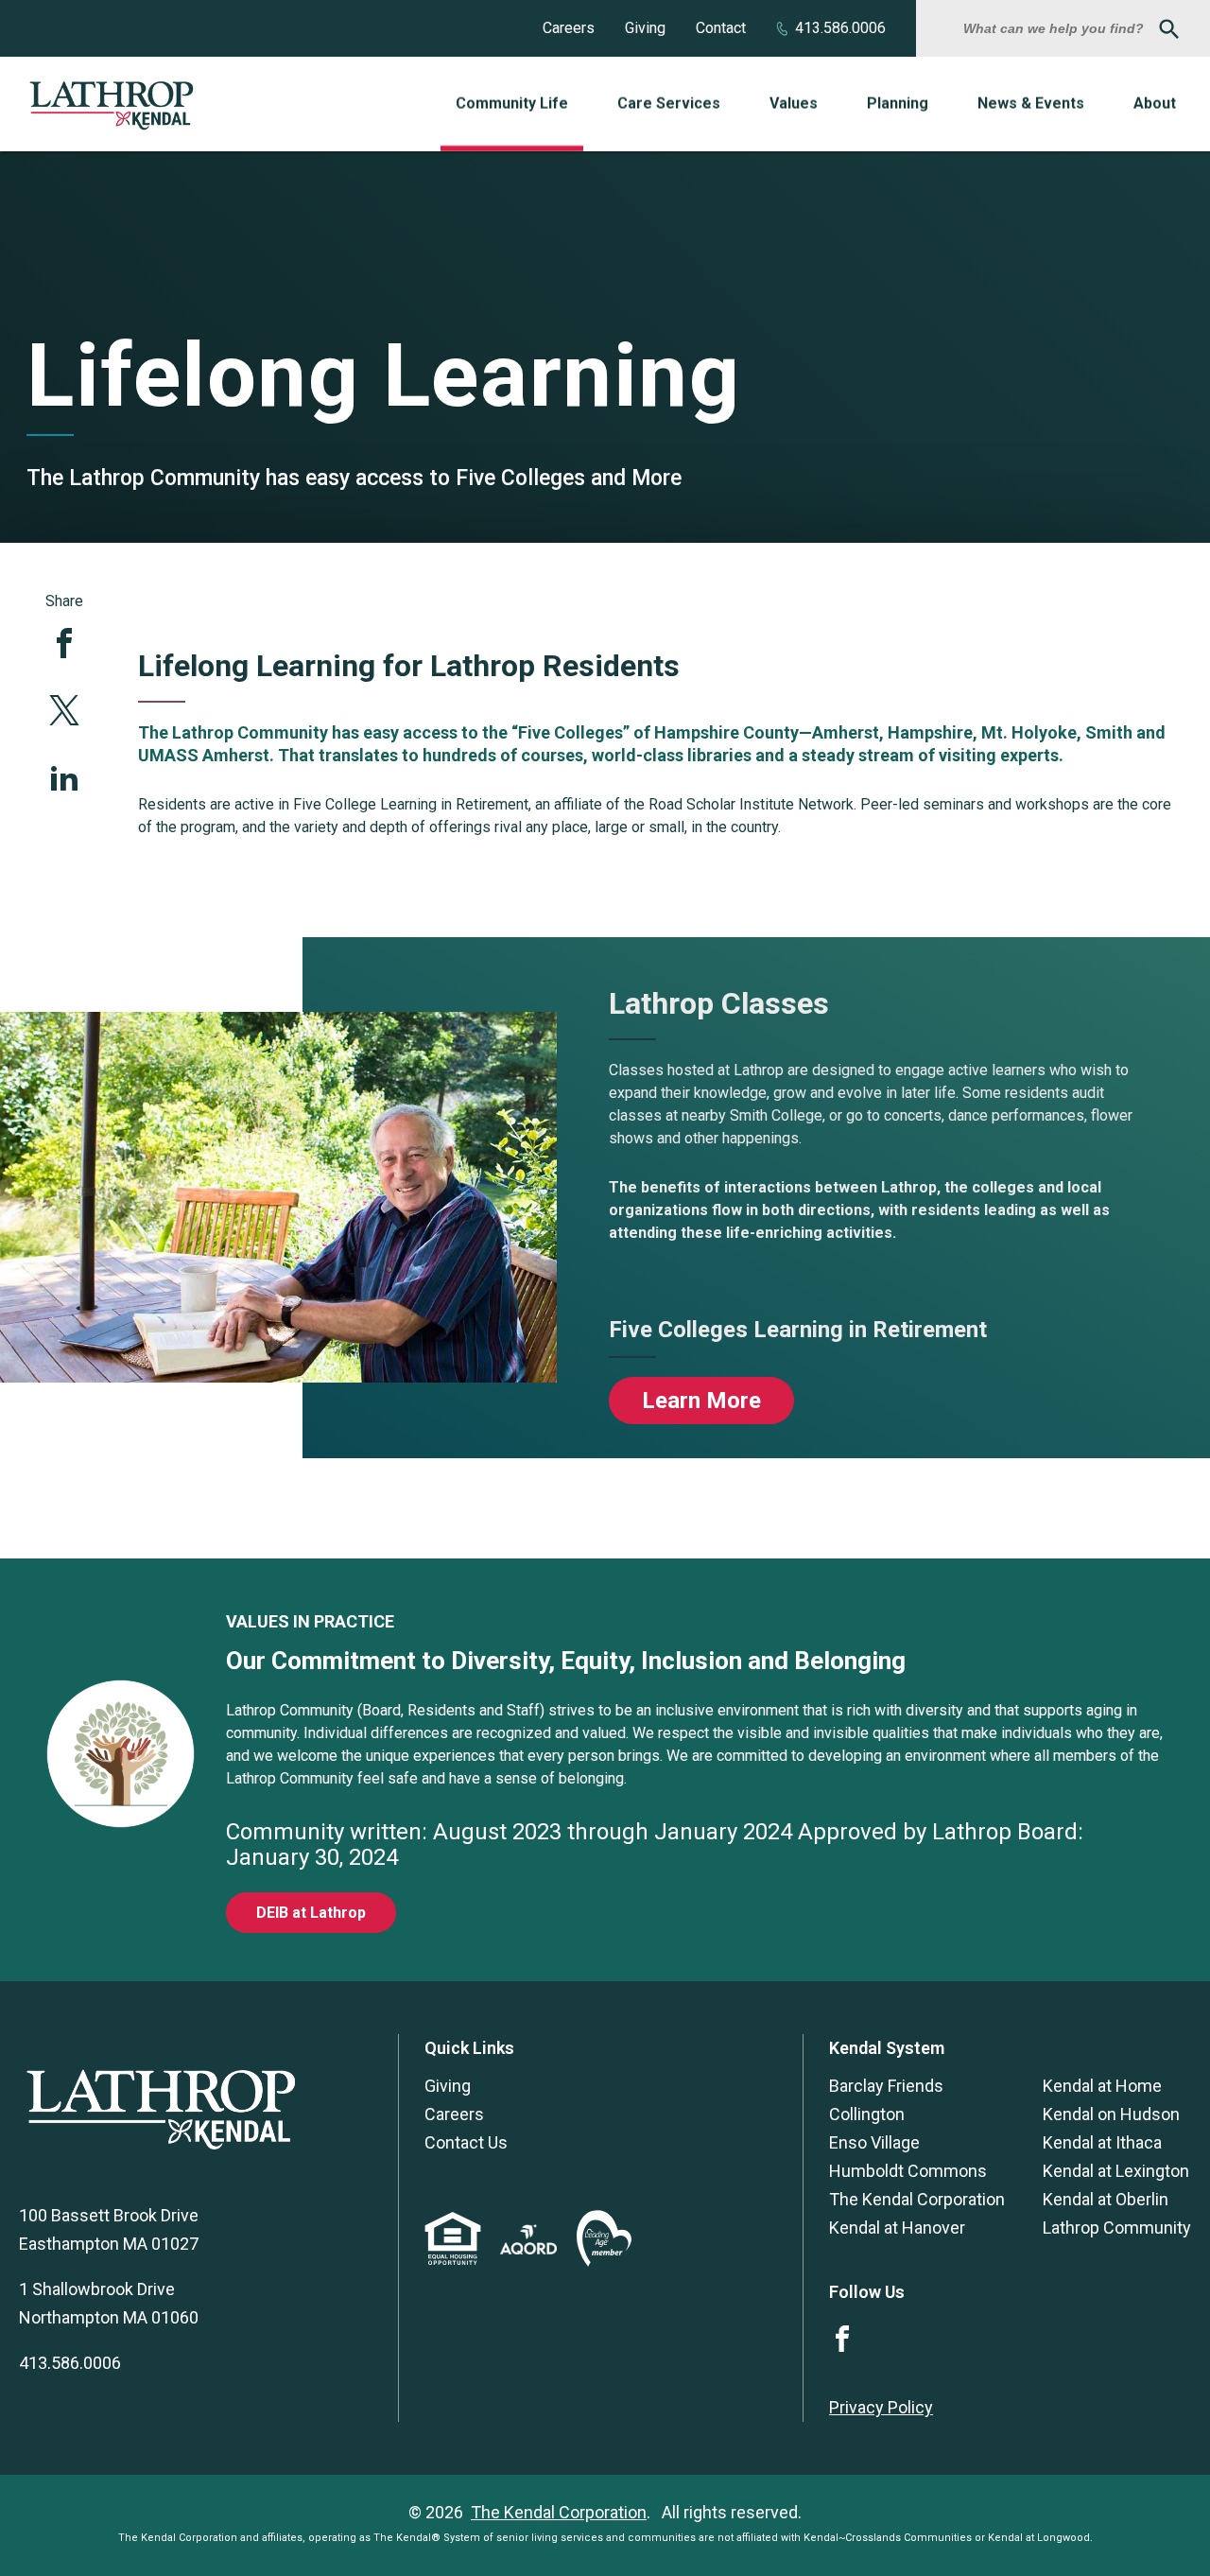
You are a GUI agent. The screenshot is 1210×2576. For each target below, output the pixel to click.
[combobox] (1056, 28)
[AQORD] (528, 2248)
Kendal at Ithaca (1102, 2142)
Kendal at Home (1102, 2086)
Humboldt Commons (908, 2171)
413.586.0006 (840, 28)
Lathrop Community (1117, 2228)
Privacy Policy (881, 2407)
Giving (645, 28)
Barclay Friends (886, 2086)
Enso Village (874, 2142)
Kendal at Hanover (897, 2228)
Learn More (701, 1401)
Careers (569, 28)
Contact (721, 28)
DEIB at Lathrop (311, 1913)
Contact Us (466, 2142)
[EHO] (453, 2261)
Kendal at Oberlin (1106, 2199)
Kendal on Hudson (1111, 2114)
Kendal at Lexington (1116, 2171)
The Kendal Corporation (917, 2199)
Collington (867, 2114)
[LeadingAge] (604, 2261)
